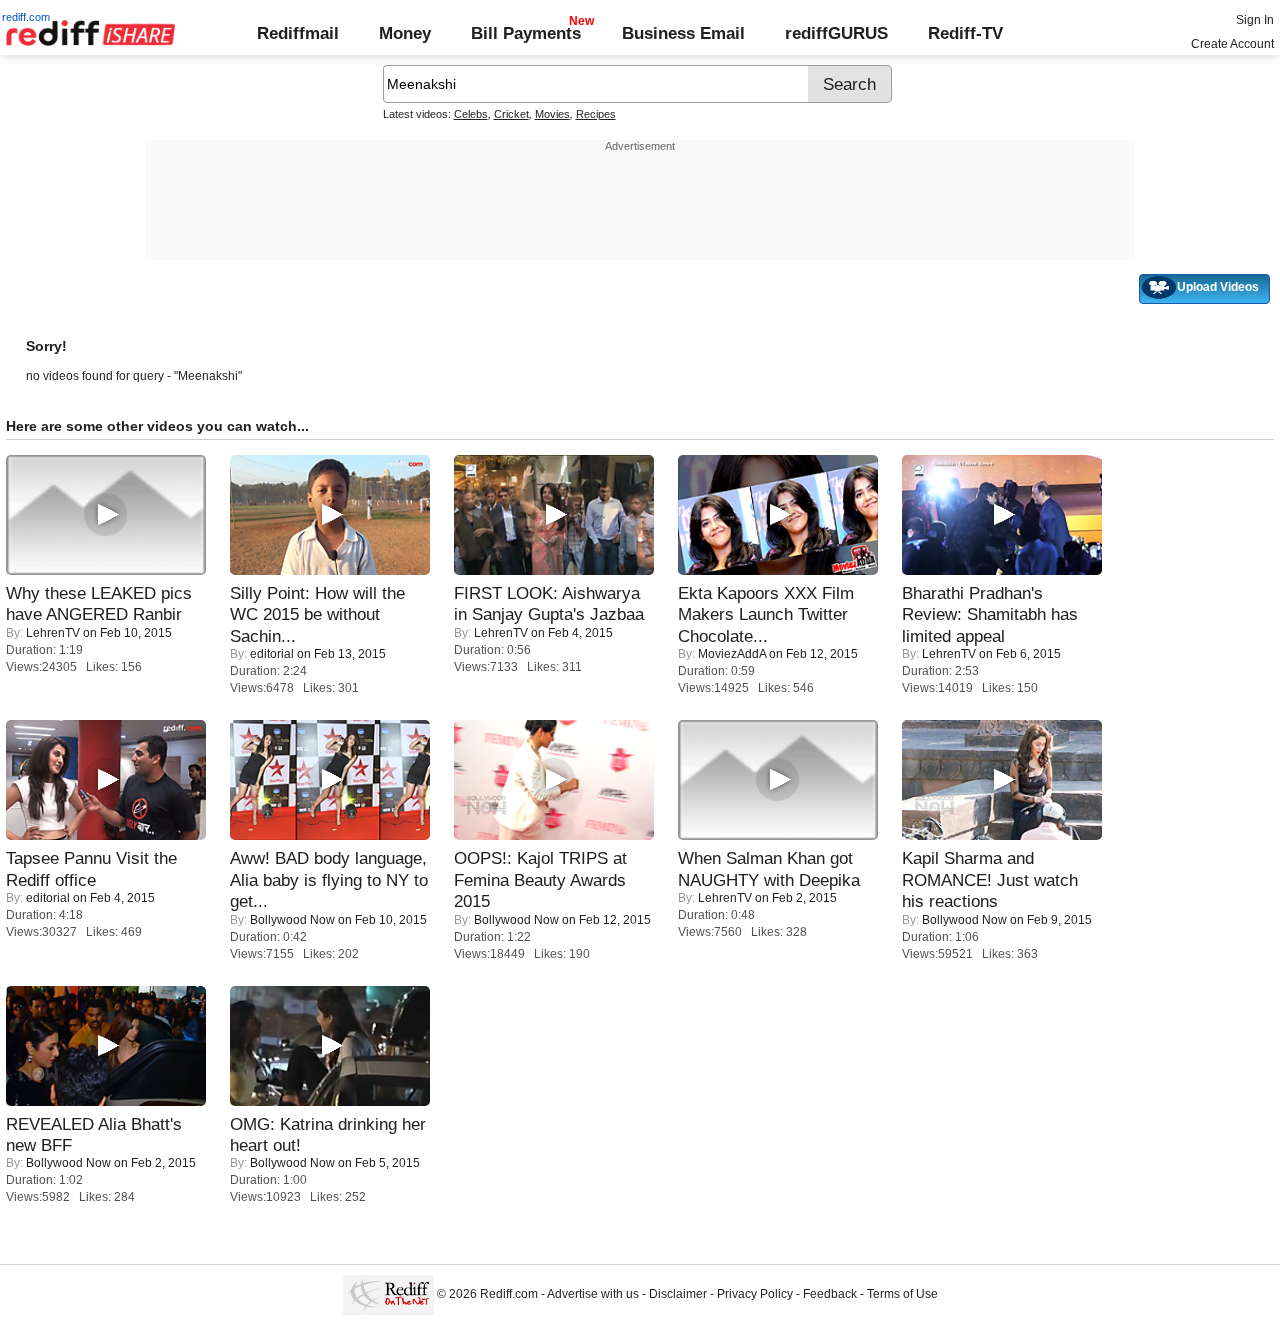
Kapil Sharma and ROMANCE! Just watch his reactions (990, 879)
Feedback (830, 1294)
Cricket (511, 114)
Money (405, 33)
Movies (552, 114)
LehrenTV (53, 633)
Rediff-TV (965, 33)
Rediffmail (298, 33)
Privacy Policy (755, 1294)
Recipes (596, 114)
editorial (272, 654)
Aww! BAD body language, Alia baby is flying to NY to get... (329, 879)
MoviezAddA (732, 654)
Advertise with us (593, 1294)
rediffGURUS (836, 33)
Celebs (471, 114)
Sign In (1255, 20)
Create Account (1232, 44)
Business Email (683, 33)
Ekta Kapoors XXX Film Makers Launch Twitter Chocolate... (766, 614)
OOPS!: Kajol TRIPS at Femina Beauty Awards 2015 (540, 879)
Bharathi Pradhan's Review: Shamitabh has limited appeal (990, 614)
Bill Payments (526, 33)
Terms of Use (902, 1294)
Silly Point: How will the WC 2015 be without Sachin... (317, 614)
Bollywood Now (292, 920)
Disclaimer (678, 1294)
